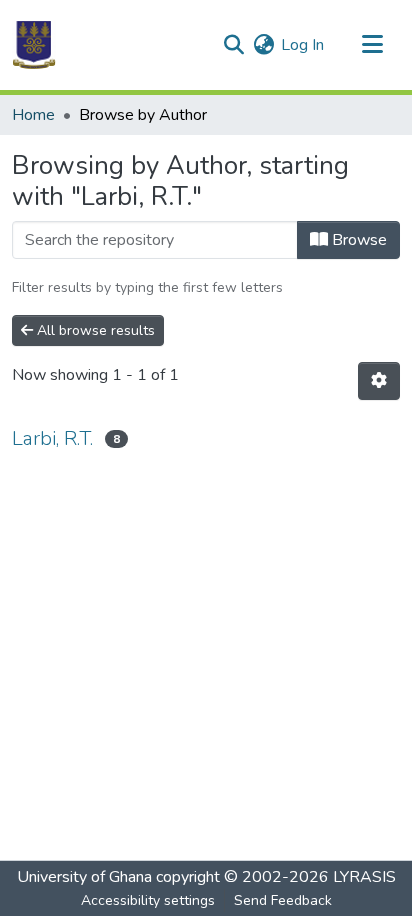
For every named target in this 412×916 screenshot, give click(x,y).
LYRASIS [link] (364, 877)
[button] (34, 45)
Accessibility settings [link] (148, 900)
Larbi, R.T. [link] (52, 438)
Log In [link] (302, 45)
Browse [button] (357, 240)
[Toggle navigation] (372, 45)
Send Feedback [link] (283, 900)
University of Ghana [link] (84, 877)
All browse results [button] (94, 330)
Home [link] (33, 115)
